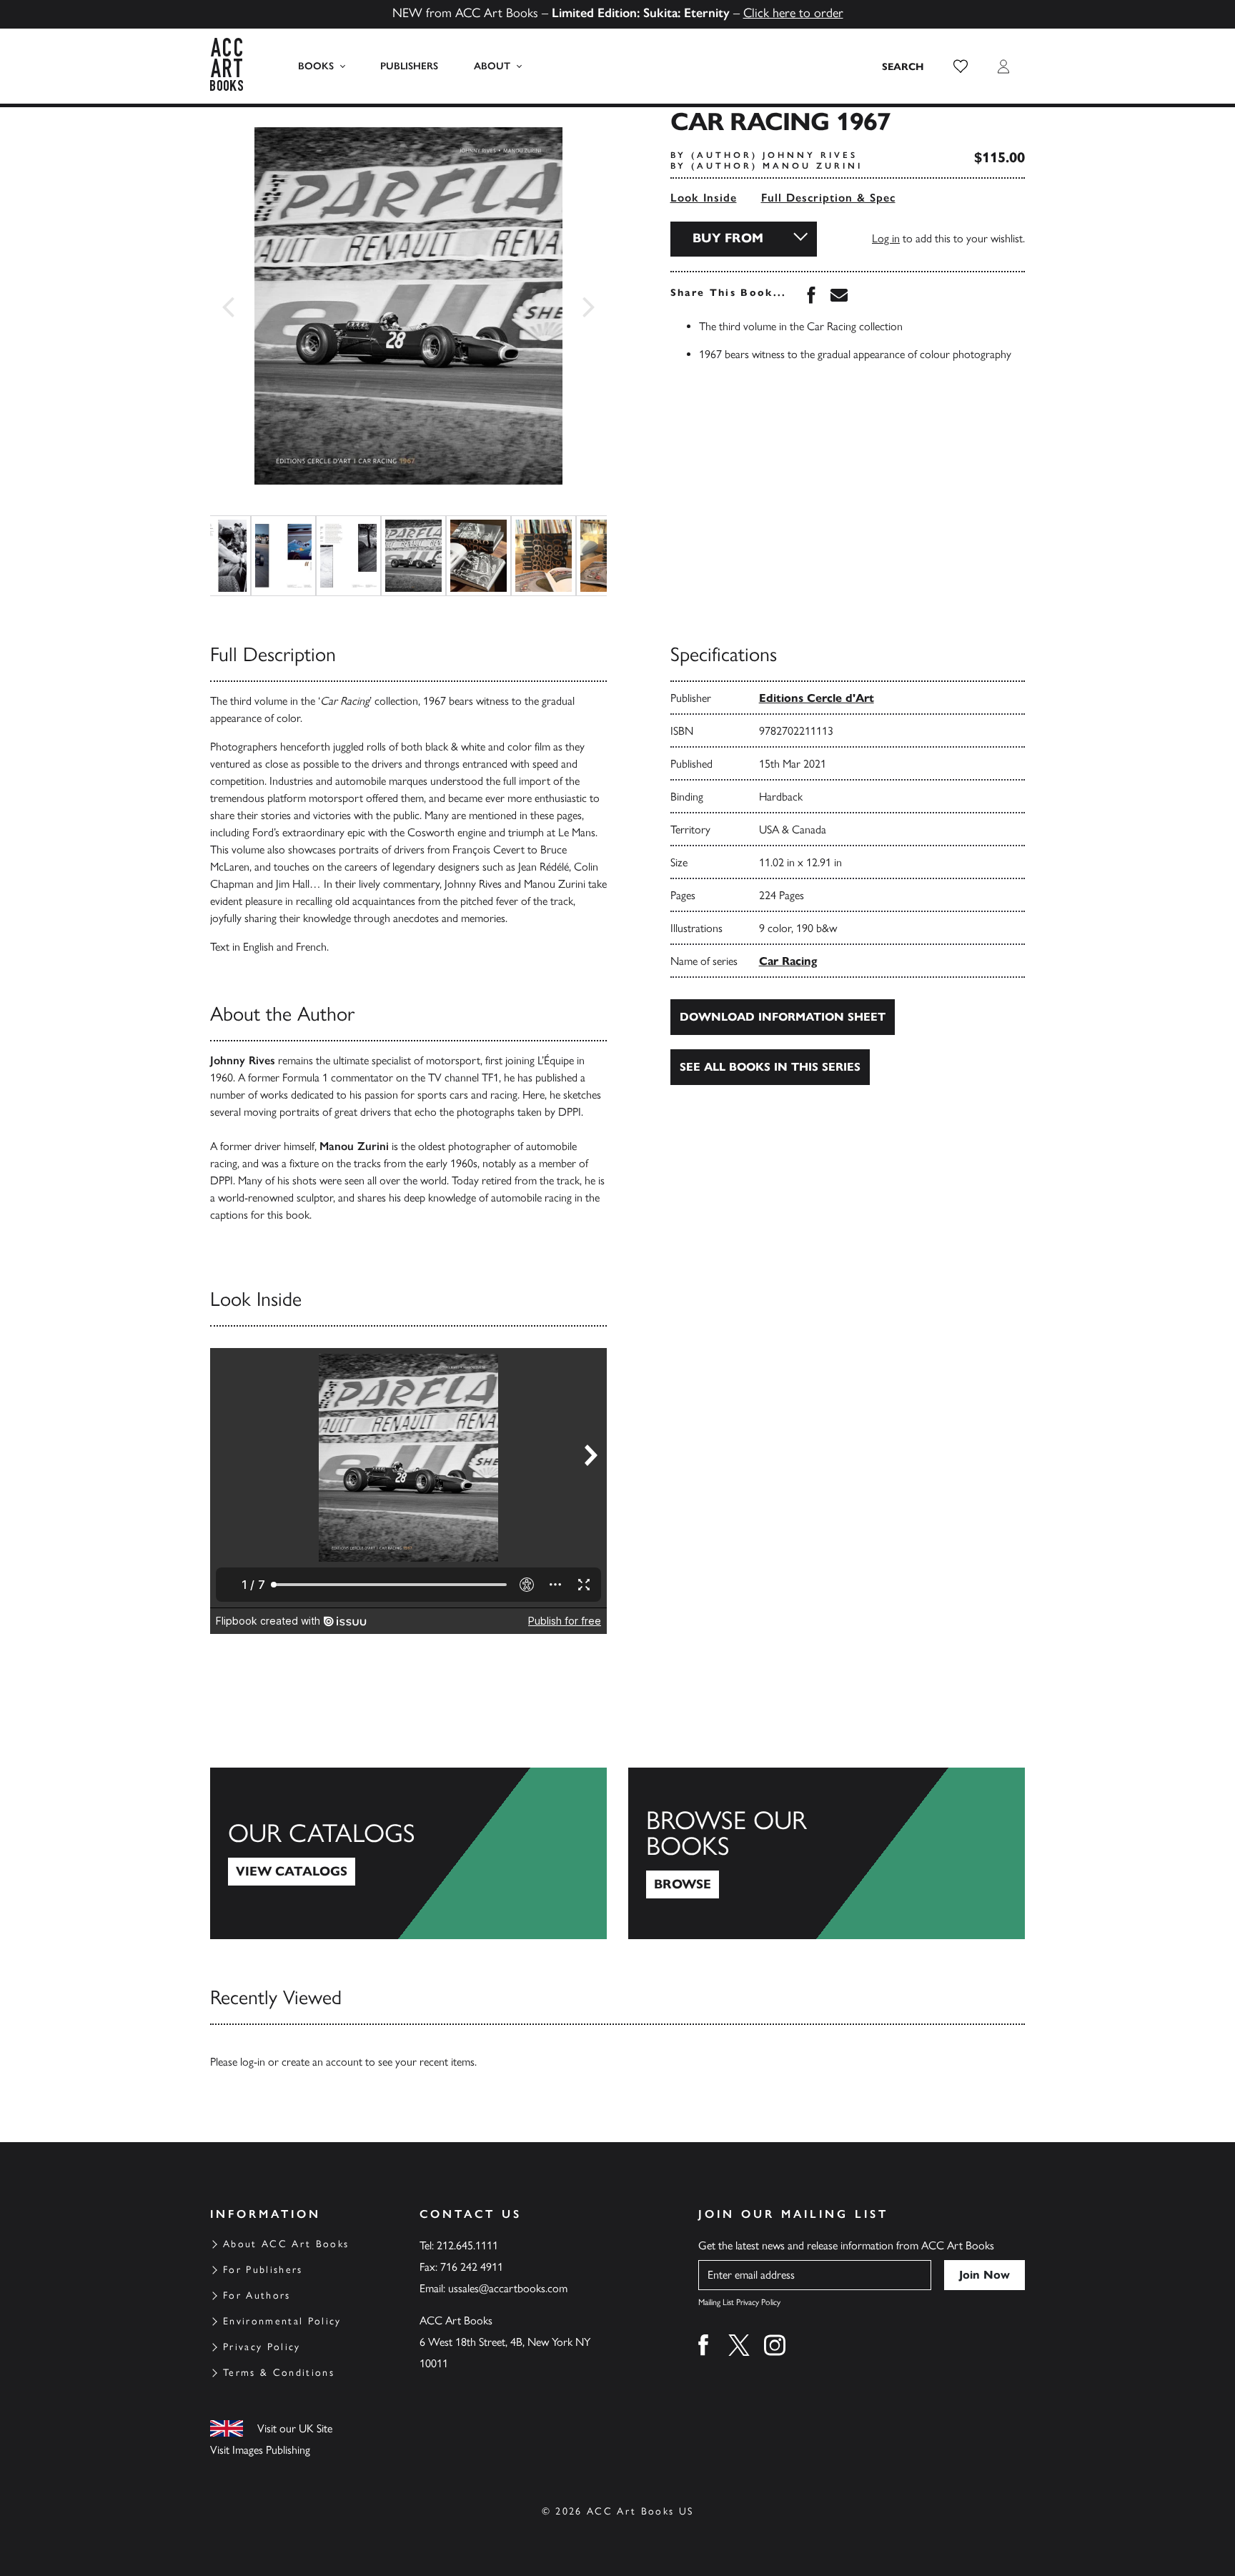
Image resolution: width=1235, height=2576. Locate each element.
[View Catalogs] (408, 1853)
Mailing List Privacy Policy (739, 2302)
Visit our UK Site (295, 2428)
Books (316, 66)
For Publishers (263, 2270)
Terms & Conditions (279, 2373)
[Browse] (827, 1853)
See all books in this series (770, 1067)
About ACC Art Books (286, 2244)
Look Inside (704, 198)
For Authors (257, 2295)
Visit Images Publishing (260, 2450)
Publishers (409, 66)
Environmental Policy (282, 2321)
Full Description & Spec (828, 198)
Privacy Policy (262, 2347)
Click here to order (793, 13)
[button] (961, 66)
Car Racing (788, 961)
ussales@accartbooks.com (508, 2288)
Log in (886, 238)
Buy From (728, 238)
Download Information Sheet (783, 1017)
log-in (253, 2062)
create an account (322, 2062)
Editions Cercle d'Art (817, 698)
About (492, 66)
